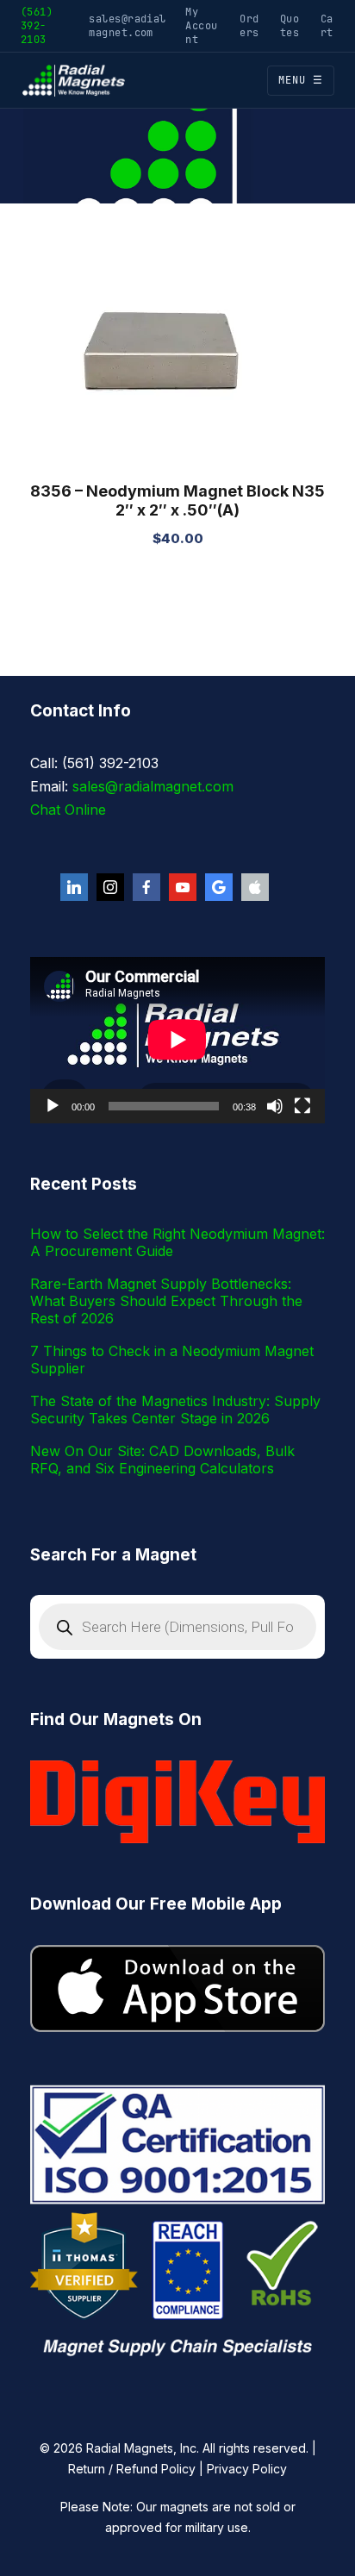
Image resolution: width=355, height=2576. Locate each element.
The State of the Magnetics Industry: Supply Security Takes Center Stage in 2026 (175, 1410)
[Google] (219, 887)
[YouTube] (183, 887)
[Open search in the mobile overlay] (177, 1627)
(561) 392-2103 (37, 25)
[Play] (53, 1106)
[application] (177, 1040)
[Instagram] (110, 887)
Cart (327, 25)
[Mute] (275, 1106)
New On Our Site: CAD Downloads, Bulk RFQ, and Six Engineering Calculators (162, 1460)
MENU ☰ (301, 80)
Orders (249, 25)
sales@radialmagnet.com (128, 25)
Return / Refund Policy (132, 2469)
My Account (201, 25)
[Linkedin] (74, 887)
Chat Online (68, 810)
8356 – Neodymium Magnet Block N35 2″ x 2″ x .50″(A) (177, 500)
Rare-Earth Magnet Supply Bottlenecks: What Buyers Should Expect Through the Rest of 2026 (166, 1301)
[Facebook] (146, 887)
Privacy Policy (247, 2469)
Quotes (290, 25)
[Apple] (255, 887)
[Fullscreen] (302, 1106)
